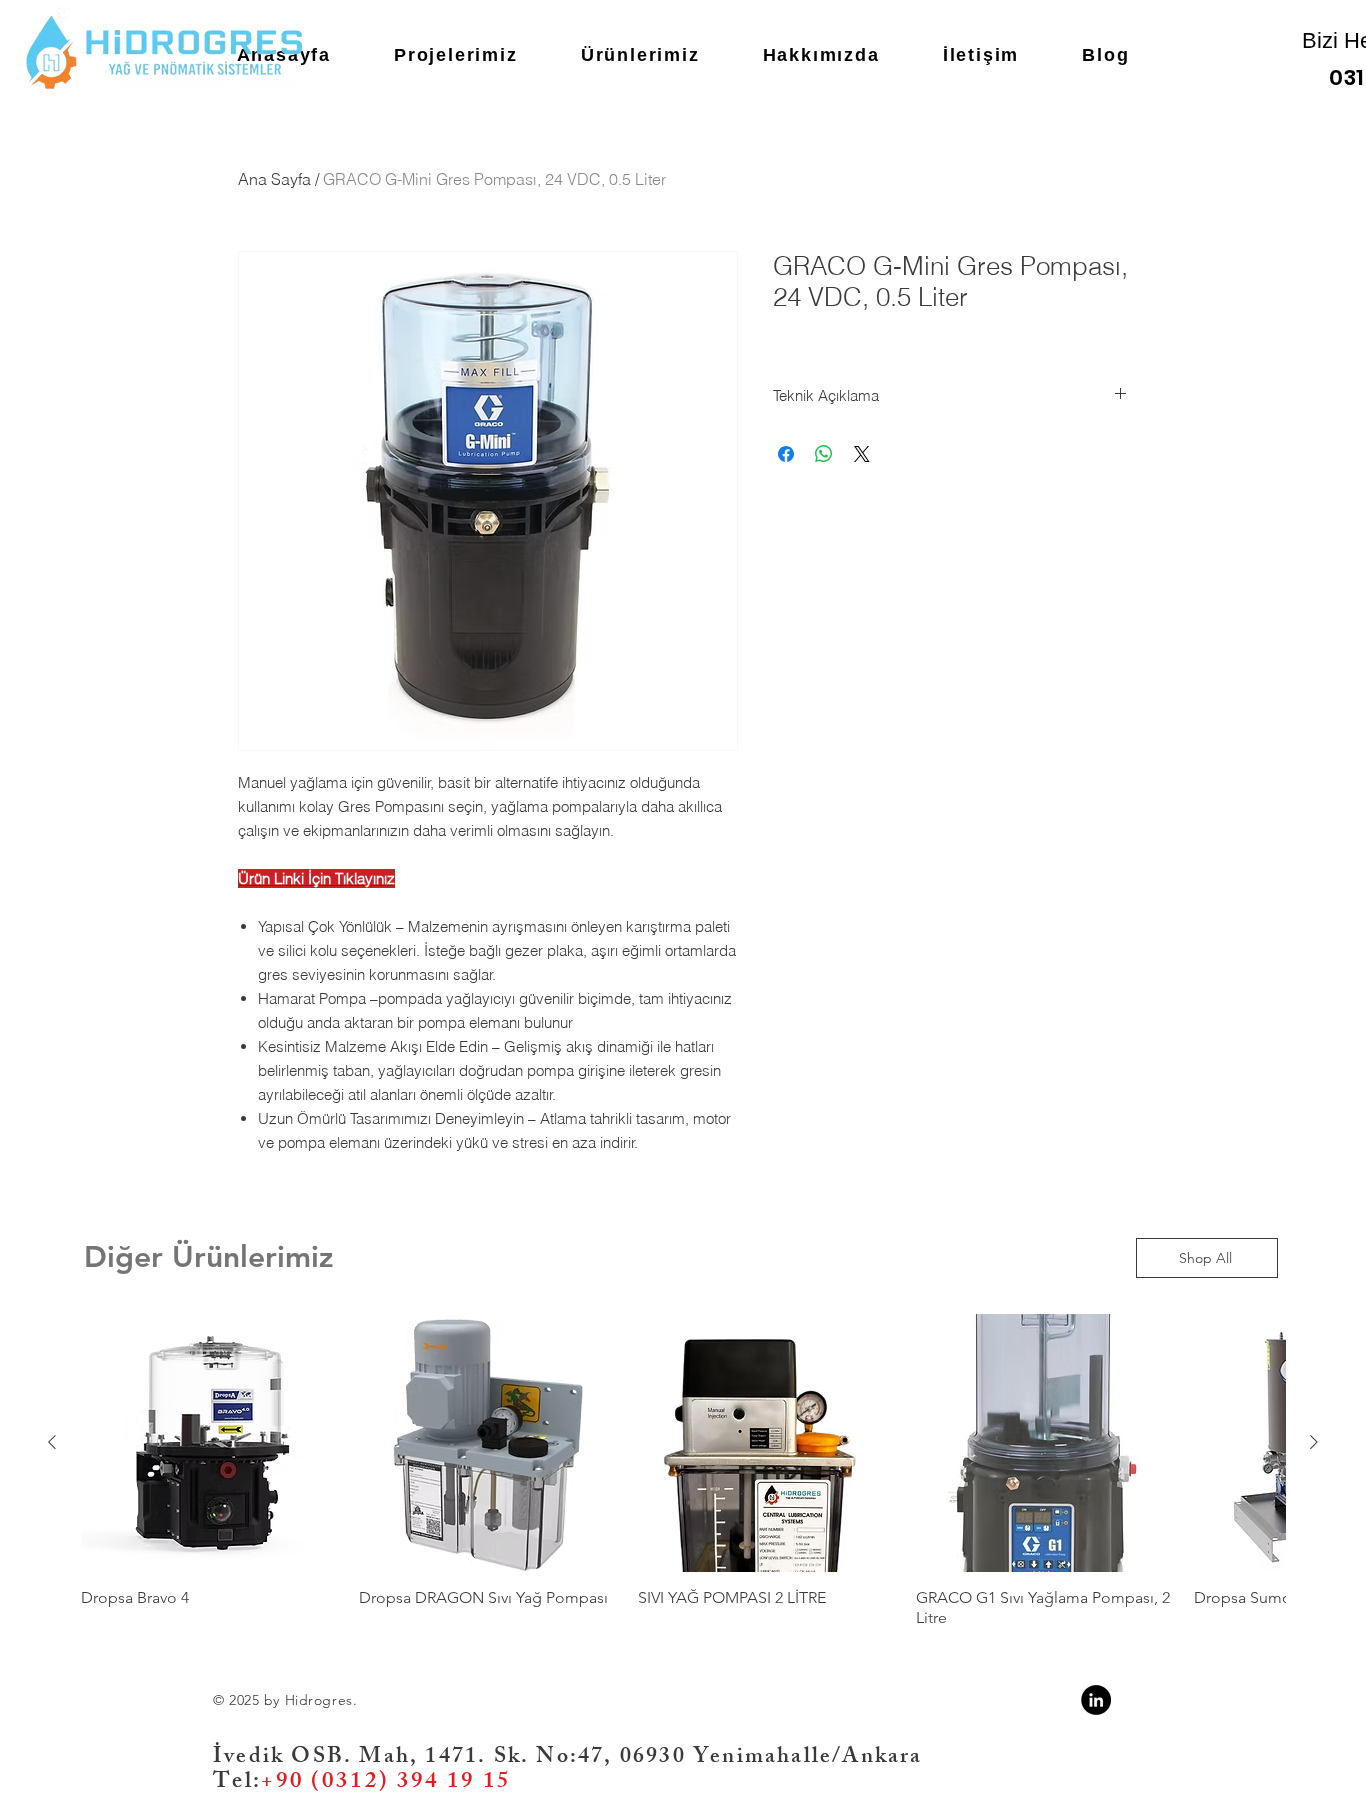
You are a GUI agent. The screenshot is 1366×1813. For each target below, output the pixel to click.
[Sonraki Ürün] (1314, 1442)
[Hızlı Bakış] (210, 1443)
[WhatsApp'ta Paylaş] (824, 454)
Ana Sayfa (274, 179)
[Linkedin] (1096, 1700)
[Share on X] (862, 454)
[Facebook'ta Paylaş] (786, 454)
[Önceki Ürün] (52, 1442)
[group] (683, 1481)
